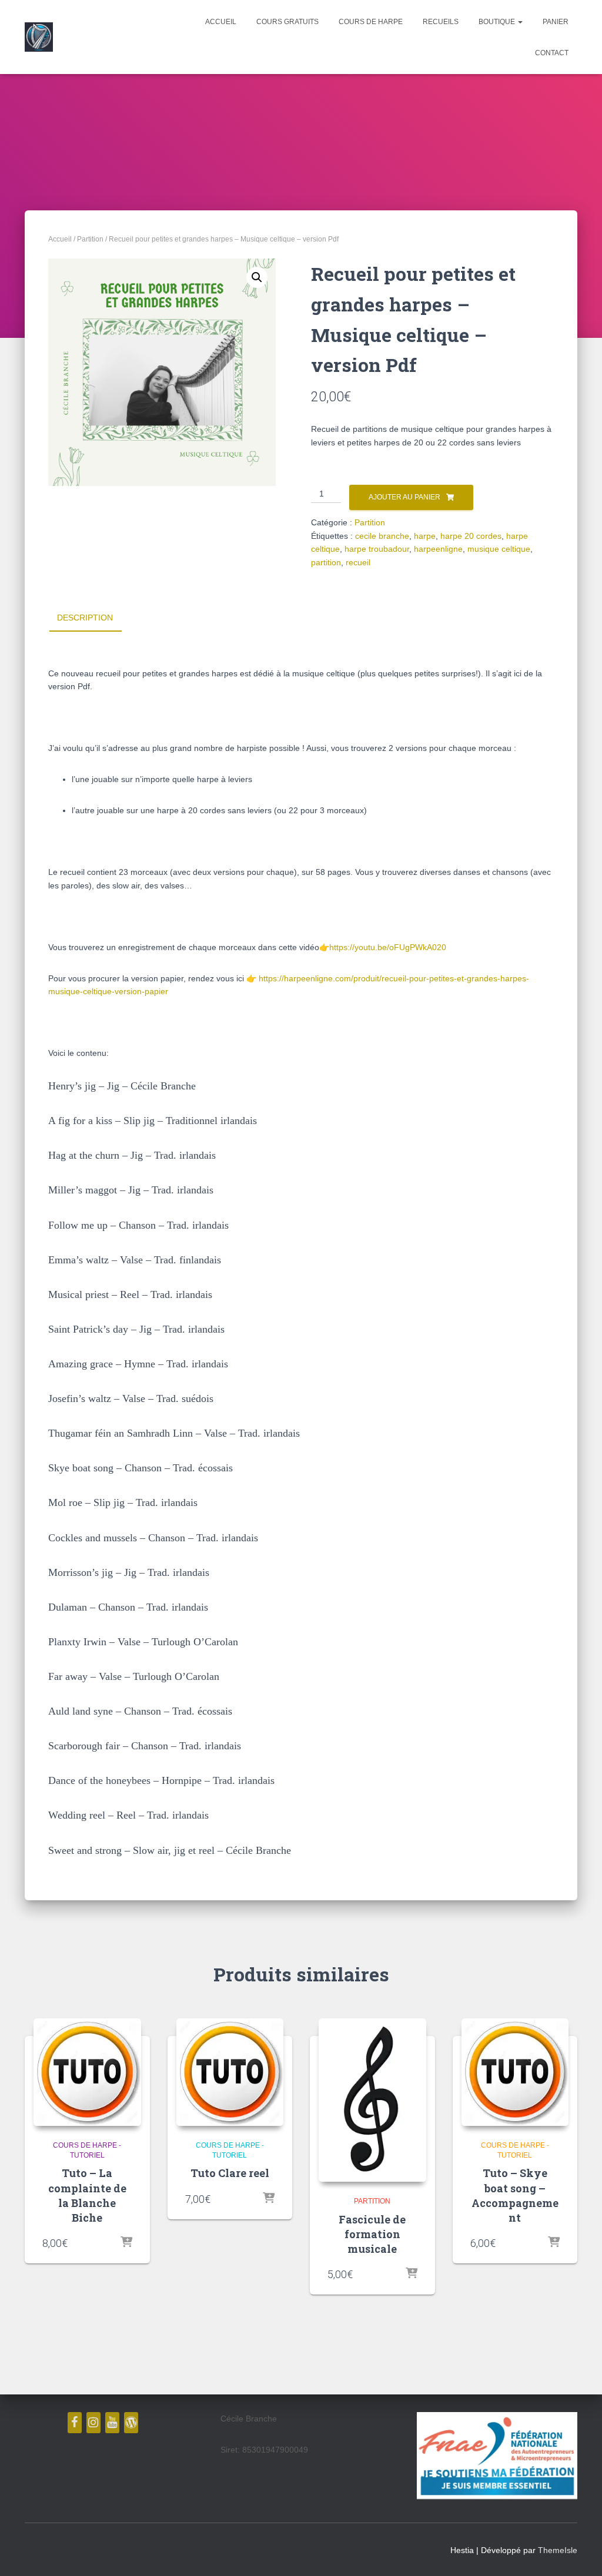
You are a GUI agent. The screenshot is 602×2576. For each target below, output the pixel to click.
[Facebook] (75, 2423)
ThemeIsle (558, 2550)
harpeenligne (438, 549)
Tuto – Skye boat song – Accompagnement (515, 2195)
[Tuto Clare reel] (230, 2072)
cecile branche (382, 536)
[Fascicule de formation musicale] (372, 2100)
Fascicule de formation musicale (372, 2234)
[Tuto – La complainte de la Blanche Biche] (87, 2072)
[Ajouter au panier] (126, 2243)
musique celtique (499, 549)
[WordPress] (131, 2423)
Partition (90, 239)
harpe (425, 536)
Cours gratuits (287, 22)
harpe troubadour (377, 549)
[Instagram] (93, 2423)
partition (326, 562)
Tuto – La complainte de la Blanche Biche (87, 2195)
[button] (520, 22)
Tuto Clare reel (230, 2173)
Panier (556, 22)
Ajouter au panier (404, 497)
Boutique (498, 22)
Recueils (441, 22)
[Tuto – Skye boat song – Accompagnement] (515, 2072)
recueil (358, 562)
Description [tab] (85, 618)
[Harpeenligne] (39, 37)
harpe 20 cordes (471, 536)
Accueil (221, 22)
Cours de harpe (371, 22)
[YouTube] (112, 2423)
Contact (552, 53)
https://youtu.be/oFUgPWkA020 (388, 947)
